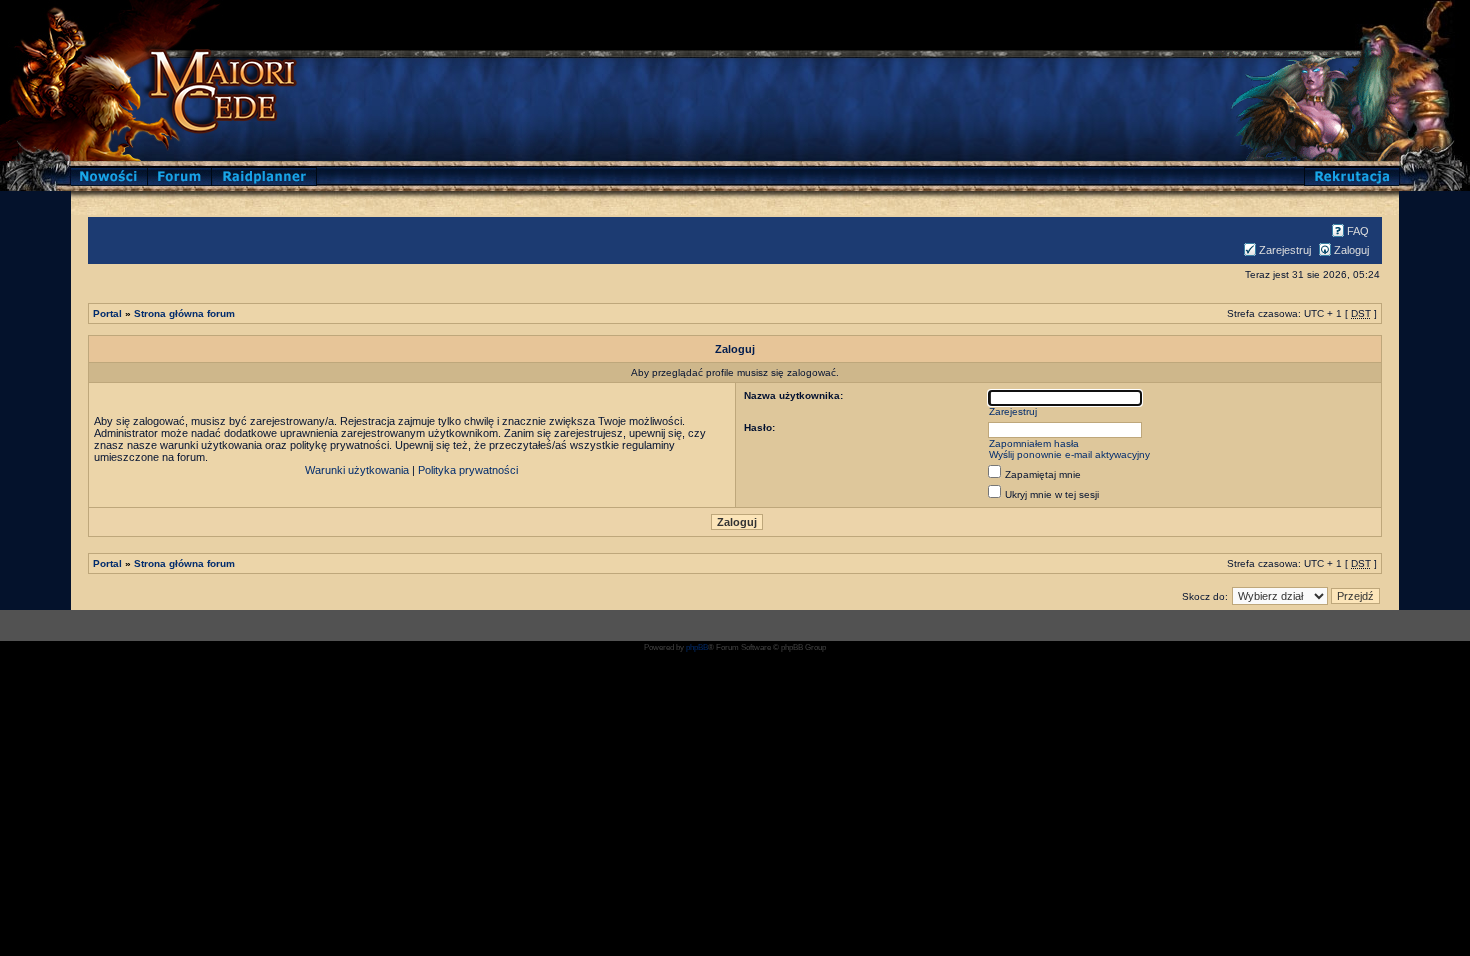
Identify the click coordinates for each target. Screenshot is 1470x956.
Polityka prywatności (468, 470)
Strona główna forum (184, 313)
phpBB (697, 647)
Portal (107, 313)
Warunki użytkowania (357, 470)
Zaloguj (1351, 250)
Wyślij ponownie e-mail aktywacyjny (1069, 454)
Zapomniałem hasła (1034, 443)
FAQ (1358, 231)
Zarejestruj (1285, 250)
